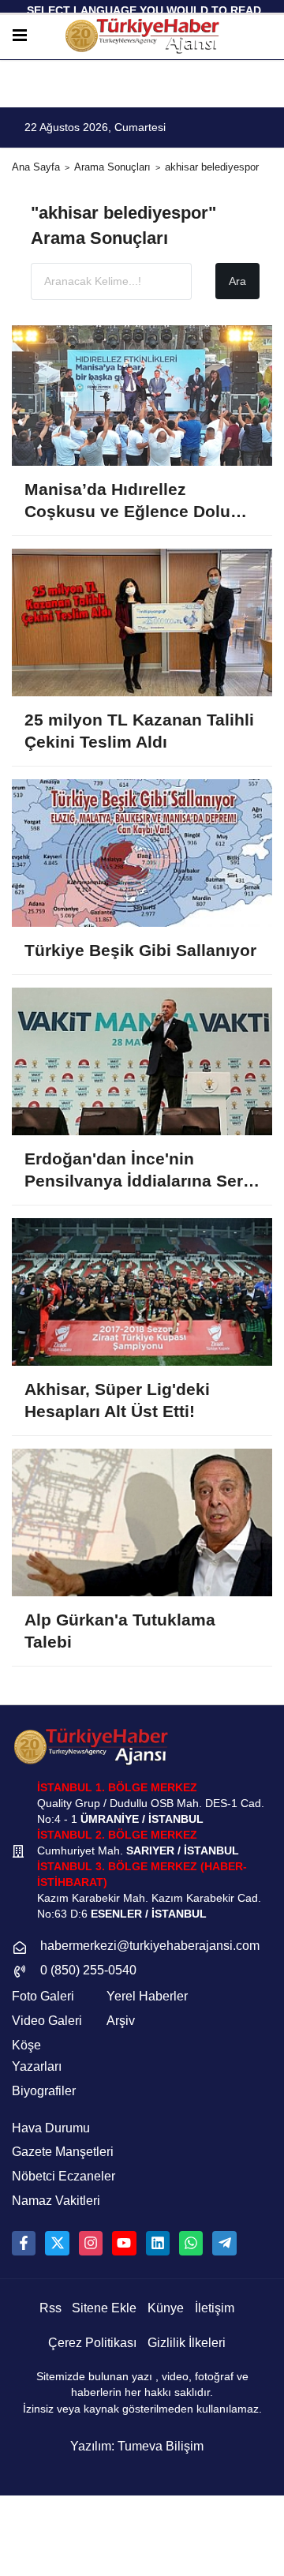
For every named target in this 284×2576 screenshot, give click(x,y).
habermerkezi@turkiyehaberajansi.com (150, 1946)
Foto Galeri (43, 1996)
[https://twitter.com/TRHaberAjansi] (57, 2243)
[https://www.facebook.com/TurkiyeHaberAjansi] (24, 2243)
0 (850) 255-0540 (88, 1970)
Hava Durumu (51, 2128)
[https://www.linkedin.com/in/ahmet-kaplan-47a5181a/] (158, 2243)
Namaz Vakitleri (56, 2201)
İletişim (215, 2308)
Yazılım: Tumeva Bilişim (137, 2446)
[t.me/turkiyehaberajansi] (224, 2243)
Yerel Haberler (147, 1996)
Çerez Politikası (92, 2343)
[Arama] (266, 36)
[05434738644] (191, 2243)
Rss (50, 2308)
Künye (166, 2308)
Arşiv (121, 2021)
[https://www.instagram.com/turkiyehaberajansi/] (91, 2243)
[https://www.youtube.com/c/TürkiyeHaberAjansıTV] (124, 2243)
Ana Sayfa (36, 167)
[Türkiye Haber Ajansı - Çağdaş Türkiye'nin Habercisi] (142, 36)
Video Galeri (47, 2021)
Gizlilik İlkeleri (187, 2343)
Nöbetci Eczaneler (64, 2176)
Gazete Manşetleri (63, 2152)
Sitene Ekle (104, 2308)
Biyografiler (44, 2091)
